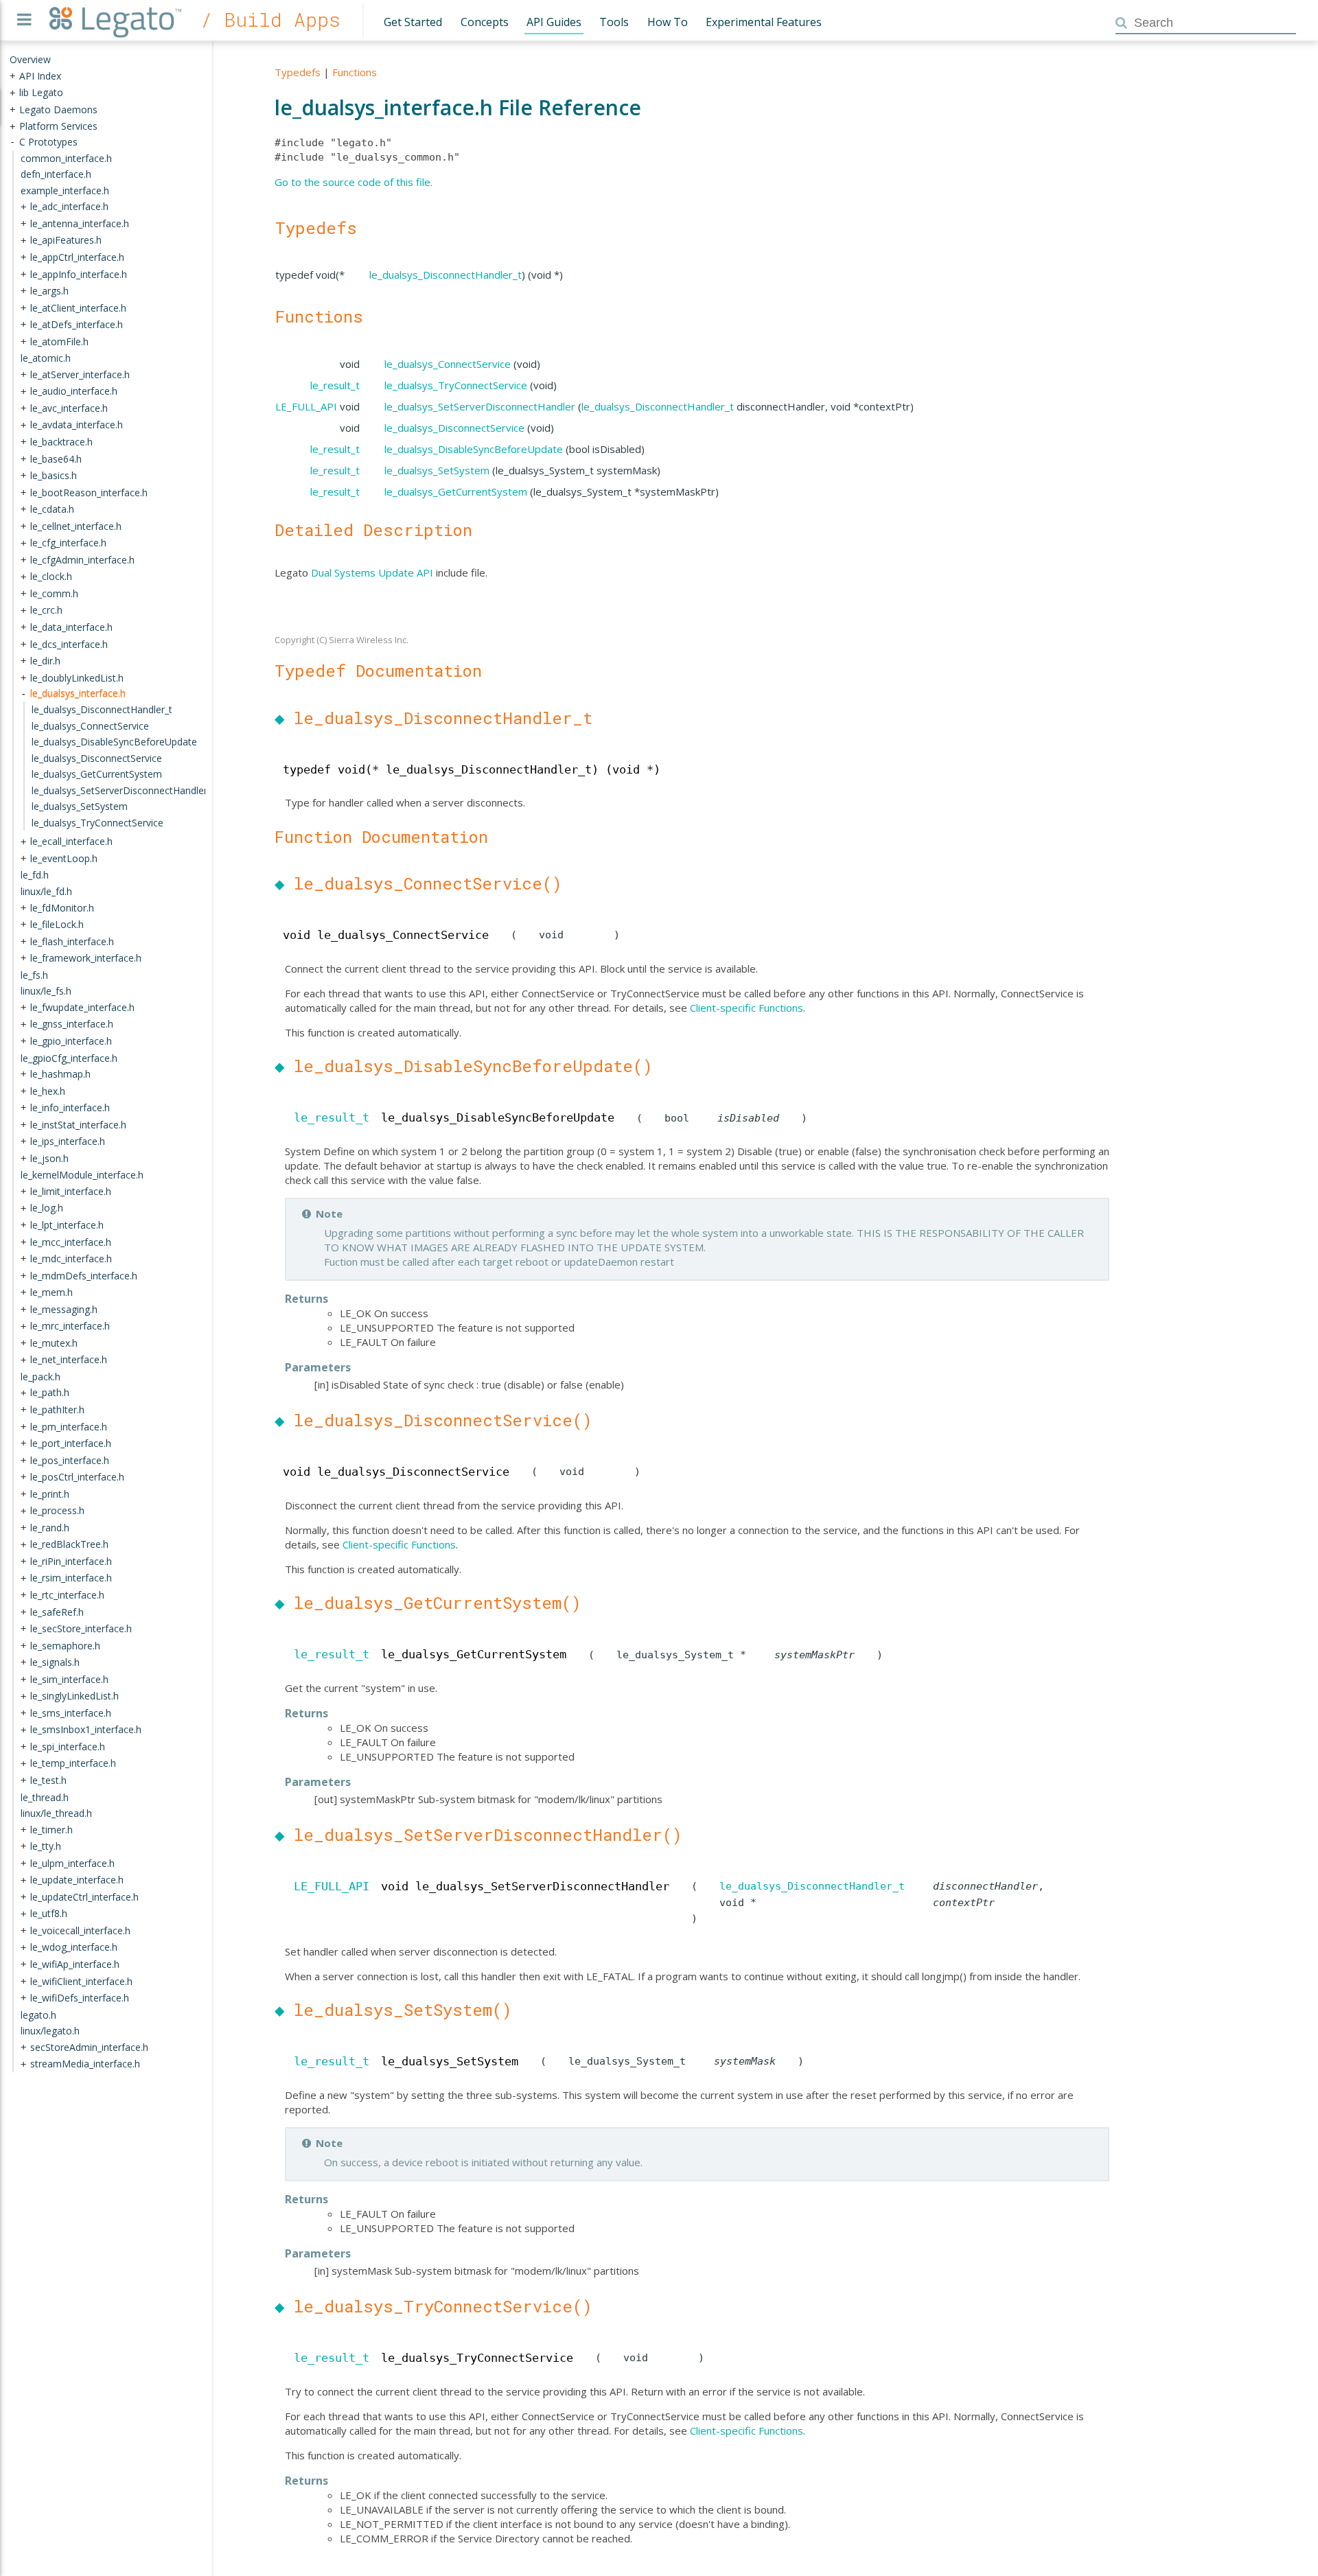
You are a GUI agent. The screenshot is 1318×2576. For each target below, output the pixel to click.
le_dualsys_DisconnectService (454, 428)
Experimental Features (764, 22)
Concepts (485, 22)
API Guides (554, 22)
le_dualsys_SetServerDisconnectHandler (480, 406)
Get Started (413, 22)
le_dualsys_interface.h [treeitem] (78, 693)
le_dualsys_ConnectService (448, 364)
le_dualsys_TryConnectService (456, 385)
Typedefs (298, 72)
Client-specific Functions (747, 1008)
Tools (614, 22)
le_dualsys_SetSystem (437, 470)
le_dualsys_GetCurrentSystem (456, 491)
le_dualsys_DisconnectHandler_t (446, 275)
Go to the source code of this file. (354, 182)
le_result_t (335, 385)
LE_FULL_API (306, 406)
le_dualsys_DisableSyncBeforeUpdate (474, 449)
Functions (355, 72)
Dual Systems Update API (372, 572)
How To (668, 22)
